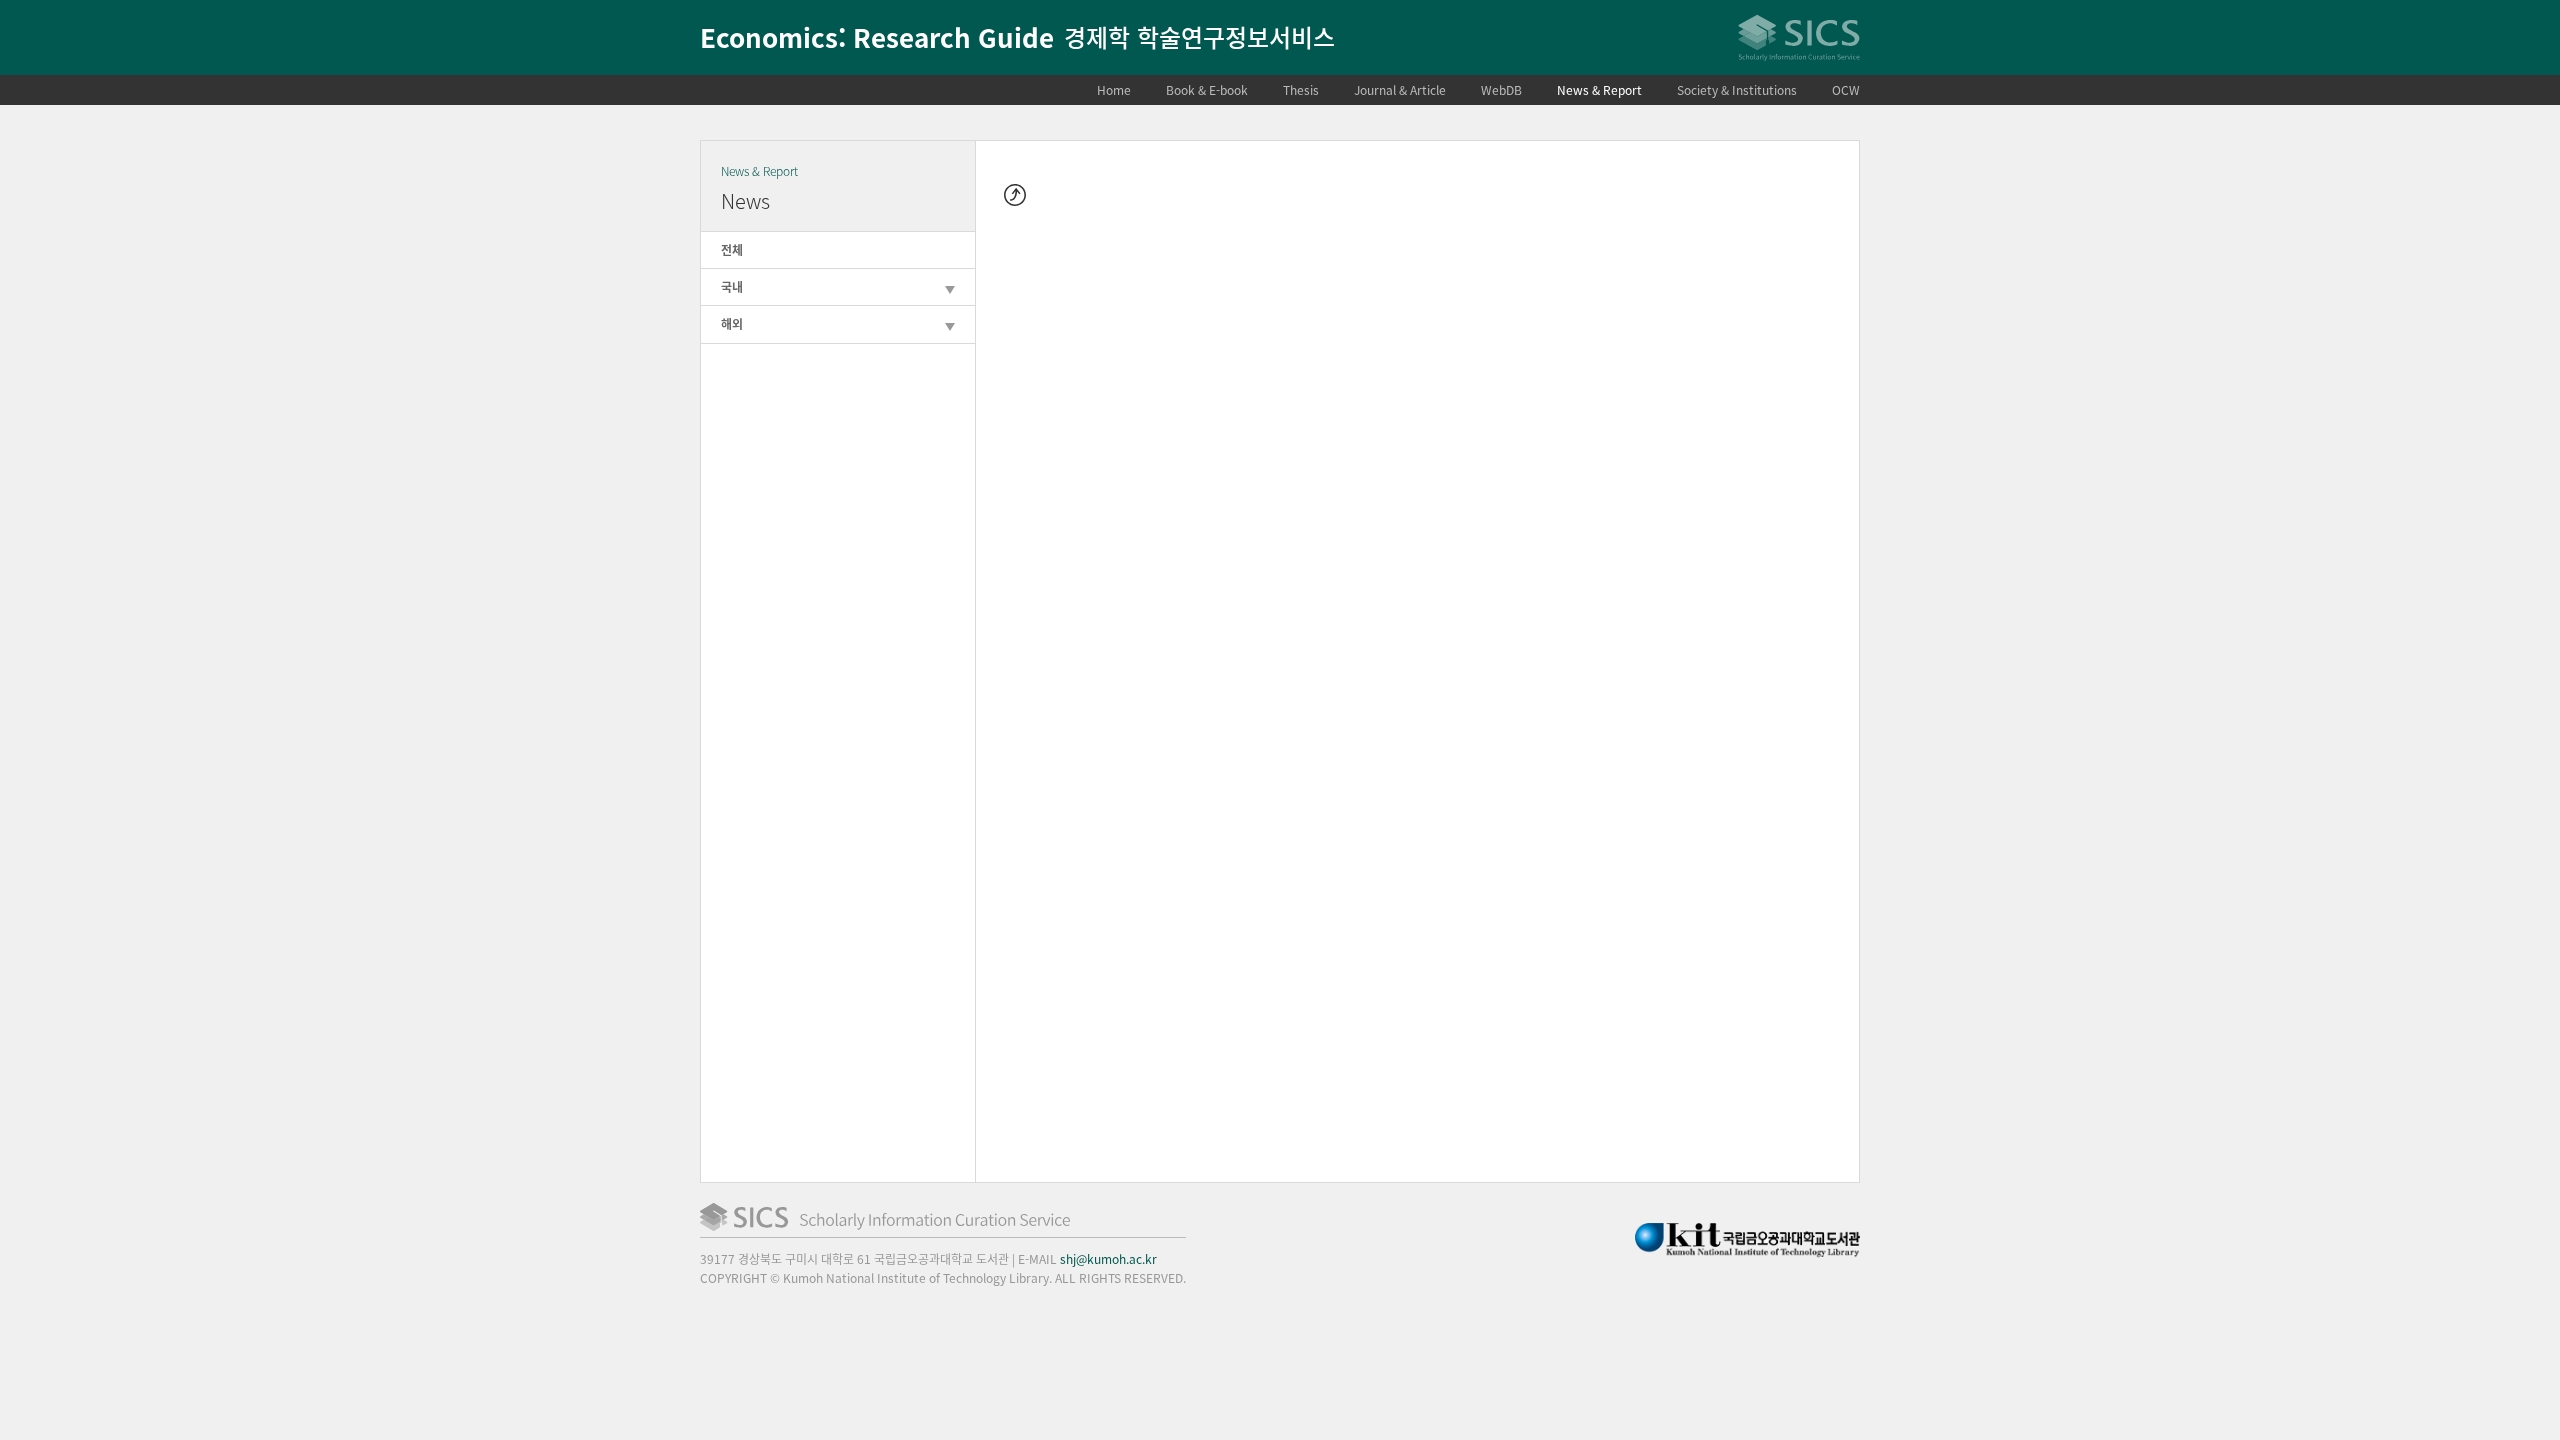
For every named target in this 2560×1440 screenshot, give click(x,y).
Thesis (1301, 90)
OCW (1846, 90)
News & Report (1599, 90)
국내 (732, 287)
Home (1114, 90)
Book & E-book (1207, 90)
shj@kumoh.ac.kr (1108, 1259)
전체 (732, 250)
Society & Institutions (1737, 90)
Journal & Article (1400, 90)
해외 (732, 324)
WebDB (1501, 90)
